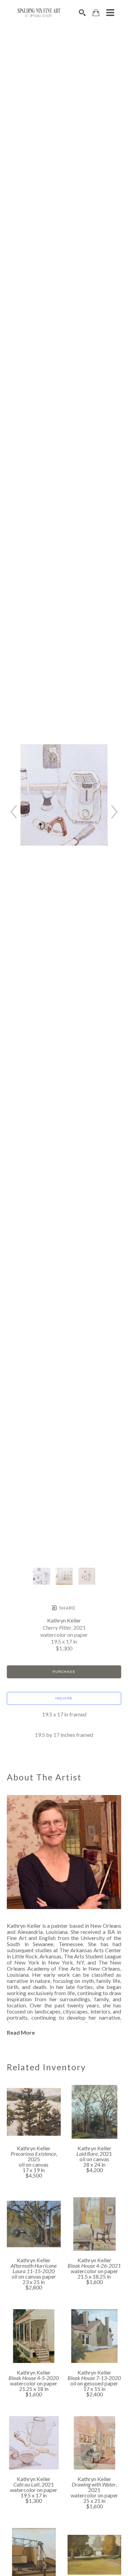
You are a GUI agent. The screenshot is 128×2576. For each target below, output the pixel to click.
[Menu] (110, 13)
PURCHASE (64, 1672)
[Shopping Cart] (96, 13)
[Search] (82, 13)
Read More (21, 2032)
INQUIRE (64, 1698)
